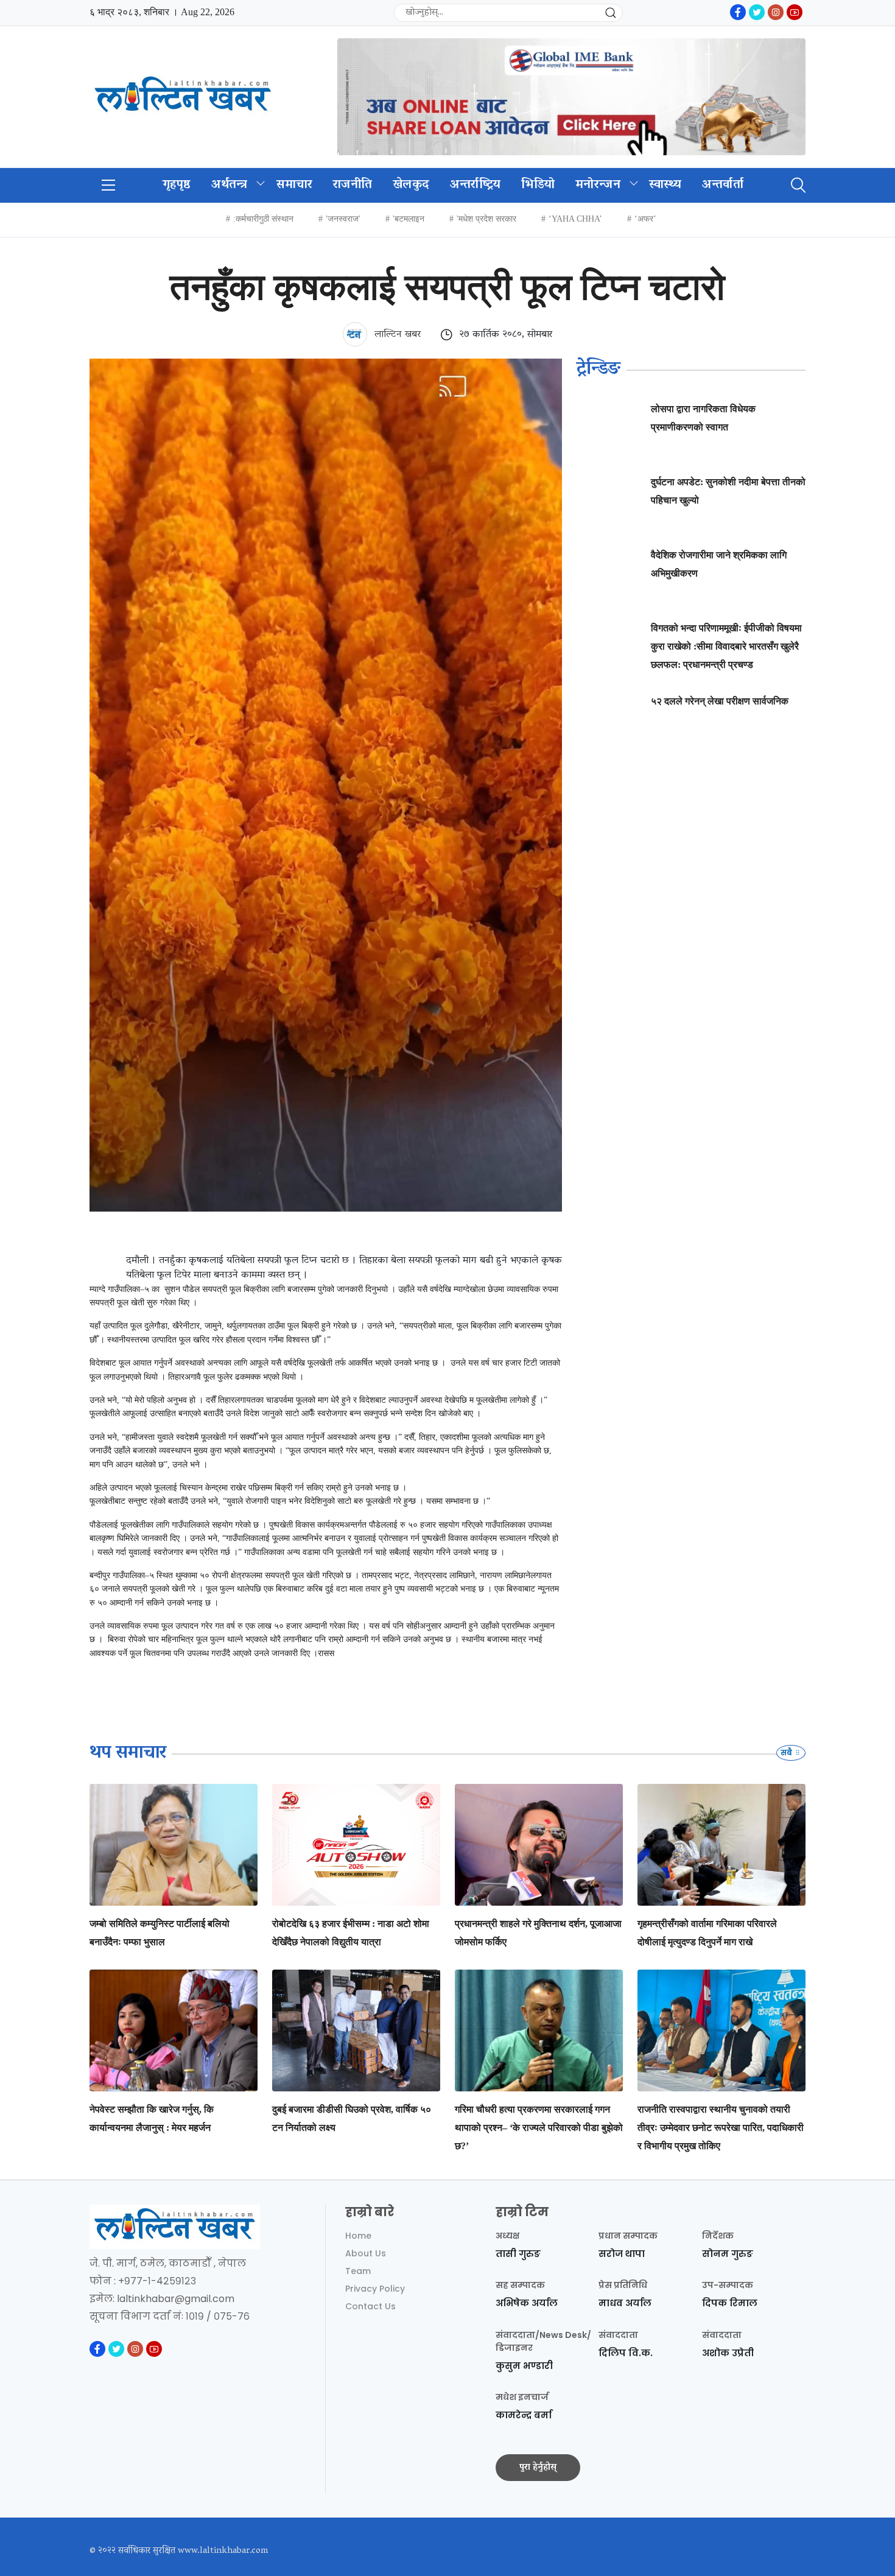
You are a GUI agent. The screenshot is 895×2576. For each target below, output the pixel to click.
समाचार (294, 185)
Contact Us (370, 2306)
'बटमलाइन (409, 219)
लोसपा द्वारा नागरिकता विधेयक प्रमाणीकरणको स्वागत (703, 418)
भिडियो (538, 185)
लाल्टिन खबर (396, 335)
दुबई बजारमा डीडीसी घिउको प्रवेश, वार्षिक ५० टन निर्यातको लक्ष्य (352, 2118)
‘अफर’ (645, 219)
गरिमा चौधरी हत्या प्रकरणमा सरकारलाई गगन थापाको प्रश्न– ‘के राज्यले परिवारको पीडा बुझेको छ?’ (539, 2128)
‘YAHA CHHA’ (575, 219)
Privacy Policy (375, 2289)
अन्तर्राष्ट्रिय (475, 185)
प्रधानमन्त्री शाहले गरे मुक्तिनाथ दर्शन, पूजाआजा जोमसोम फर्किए (538, 1933)
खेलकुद (411, 185)
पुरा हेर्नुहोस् (538, 2468)
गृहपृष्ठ (177, 185)
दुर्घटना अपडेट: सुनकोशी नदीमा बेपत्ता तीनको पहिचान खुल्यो (728, 491)
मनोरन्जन (598, 185)
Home (358, 2236)
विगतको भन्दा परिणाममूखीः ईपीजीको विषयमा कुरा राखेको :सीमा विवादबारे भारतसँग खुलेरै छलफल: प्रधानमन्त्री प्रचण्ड (726, 646)
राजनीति (353, 185)
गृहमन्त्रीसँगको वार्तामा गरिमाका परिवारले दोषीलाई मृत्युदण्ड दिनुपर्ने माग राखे (707, 1933)
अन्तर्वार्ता (723, 185)
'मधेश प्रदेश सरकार (486, 219)
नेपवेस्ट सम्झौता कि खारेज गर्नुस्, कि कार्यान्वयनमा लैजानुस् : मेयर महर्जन (152, 2118)
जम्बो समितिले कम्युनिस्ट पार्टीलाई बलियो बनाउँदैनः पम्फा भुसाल (160, 1933)
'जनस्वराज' (343, 219)
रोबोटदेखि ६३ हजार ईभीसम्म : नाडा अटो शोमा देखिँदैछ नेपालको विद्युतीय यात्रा (351, 1933)
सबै (787, 1753)
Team (358, 2271)
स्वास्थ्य (665, 185)
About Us (366, 2253)
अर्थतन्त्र (230, 185)
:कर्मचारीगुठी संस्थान (263, 219)
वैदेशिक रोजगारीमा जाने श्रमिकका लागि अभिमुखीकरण (719, 564)
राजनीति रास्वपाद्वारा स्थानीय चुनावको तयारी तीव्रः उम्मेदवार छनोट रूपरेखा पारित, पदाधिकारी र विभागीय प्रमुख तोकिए (721, 2128)
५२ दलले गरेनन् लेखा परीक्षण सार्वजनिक (720, 701)
